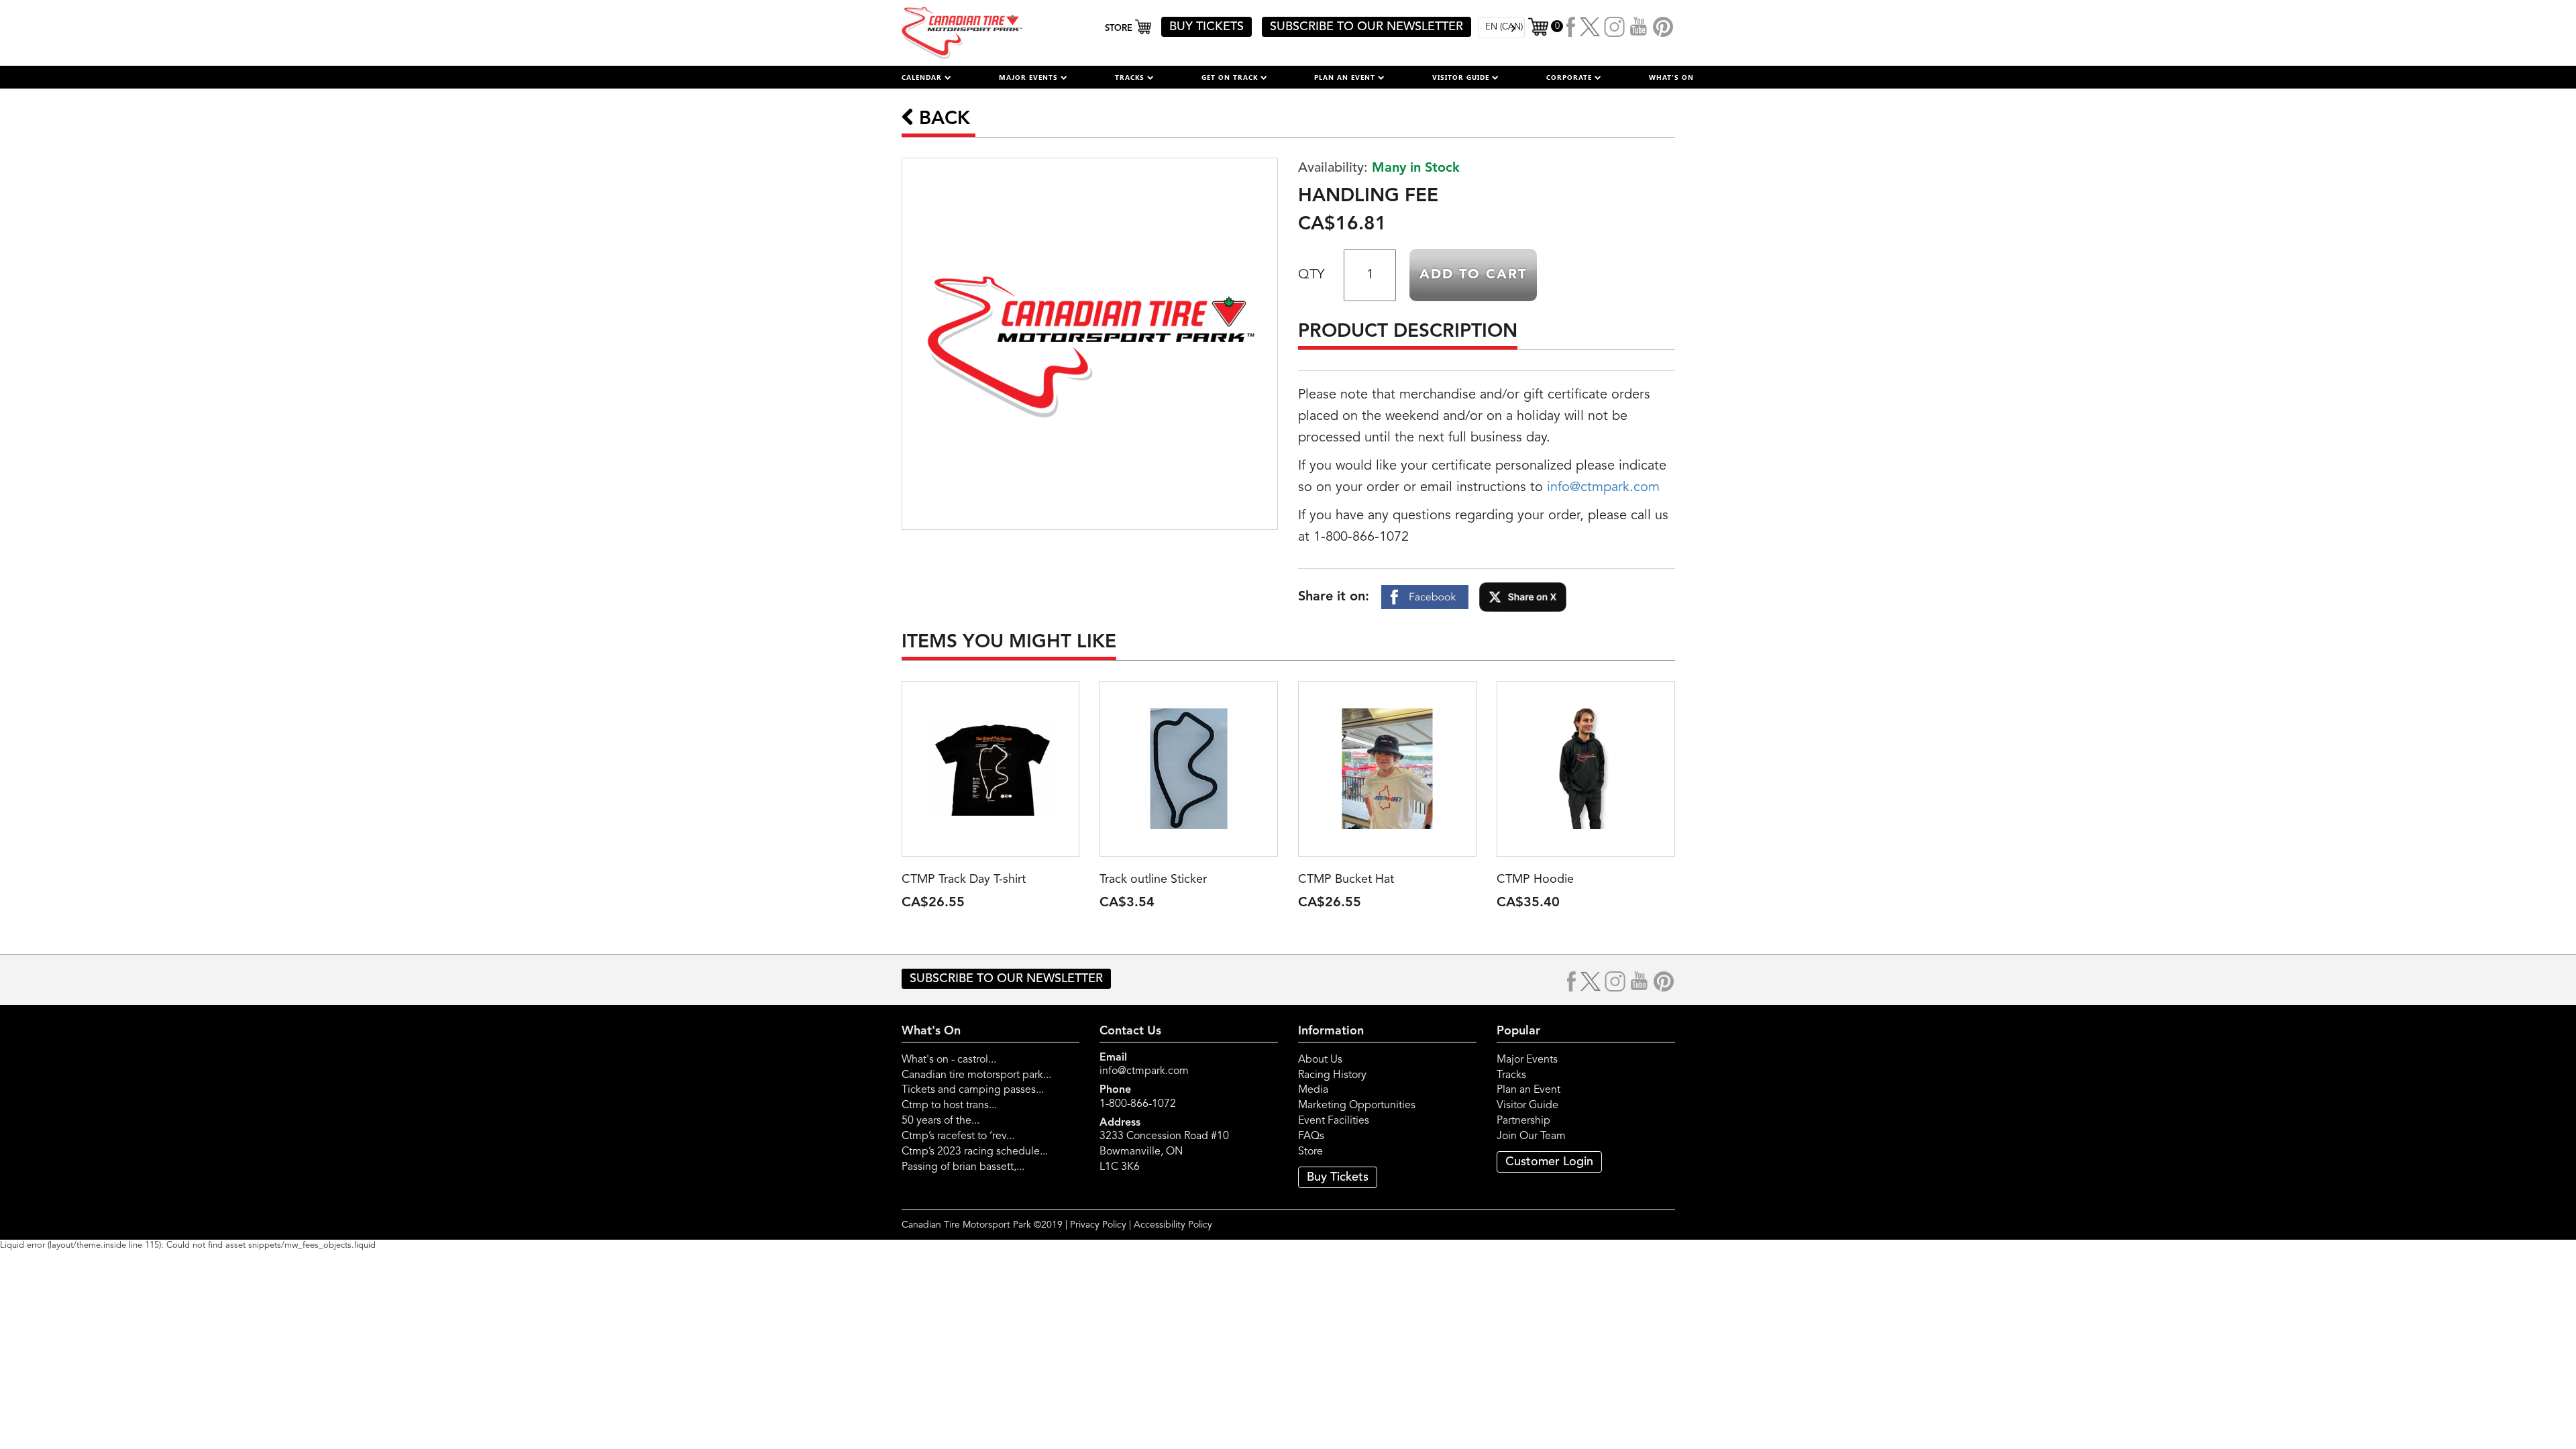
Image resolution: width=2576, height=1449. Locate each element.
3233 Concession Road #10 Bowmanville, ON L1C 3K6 (1164, 1152)
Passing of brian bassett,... (963, 1167)
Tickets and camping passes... (973, 1090)
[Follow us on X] (1590, 27)
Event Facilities (1334, 1121)
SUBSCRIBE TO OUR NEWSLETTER (1366, 27)
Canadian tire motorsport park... (976, 1075)
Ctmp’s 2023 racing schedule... (975, 1152)
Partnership (1523, 1121)
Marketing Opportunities (1357, 1106)
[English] (1501, 28)
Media (1313, 1090)
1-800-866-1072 (1138, 1104)
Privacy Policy (1098, 1225)
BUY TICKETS (1206, 27)
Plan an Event (1528, 1090)
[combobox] (1501, 28)
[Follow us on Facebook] (1571, 27)
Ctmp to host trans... (949, 1106)
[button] (926, 77)
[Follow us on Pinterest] (1663, 27)
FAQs (1311, 1136)
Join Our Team (1531, 1136)
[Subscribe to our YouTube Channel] (1639, 27)
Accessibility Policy (1173, 1225)
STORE (1120, 29)
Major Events (1527, 1060)
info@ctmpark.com (1603, 488)
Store (1310, 1152)
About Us (1320, 1060)
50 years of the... (941, 1121)
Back (942, 119)
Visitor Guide (1527, 1106)
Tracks (1511, 1075)
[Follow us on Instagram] (1615, 27)
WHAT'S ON (1671, 77)
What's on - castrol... (949, 1060)
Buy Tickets (1338, 1177)
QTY (1311, 275)
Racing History (1332, 1075)
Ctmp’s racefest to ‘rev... (958, 1136)
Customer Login (1549, 1162)
